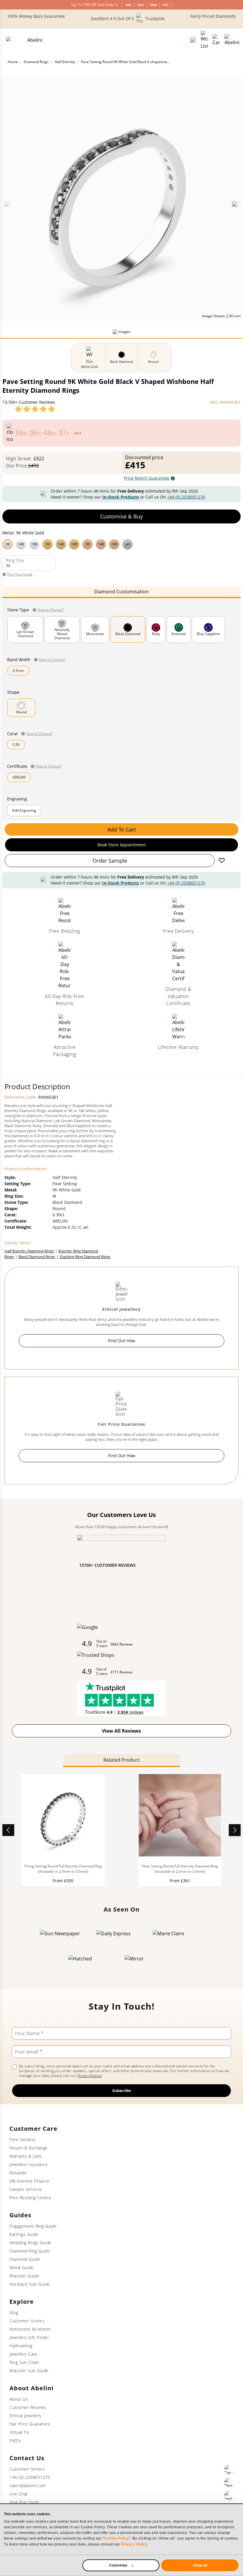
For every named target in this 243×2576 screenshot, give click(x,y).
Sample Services (26, 2189)
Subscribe (122, 2090)
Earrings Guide (24, 2234)
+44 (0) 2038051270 (186, 497)
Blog (14, 2313)
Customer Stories (27, 2321)
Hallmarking (21, 2346)
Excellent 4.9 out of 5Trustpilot (128, 19)
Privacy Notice (89, 2076)
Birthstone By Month (30, 2329)
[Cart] (216, 40)
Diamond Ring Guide (30, 2251)
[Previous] (8, 205)
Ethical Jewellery (25, 2416)
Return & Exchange (29, 2148)
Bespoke (18, 2173)
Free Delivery (23, 2140)
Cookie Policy (117, 2538)
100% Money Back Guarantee (36, 16)
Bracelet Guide (24, 2276)
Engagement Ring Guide (33, 2226)
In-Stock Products (121, 497)
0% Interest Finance (29, 2181)
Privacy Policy (134, 2544)
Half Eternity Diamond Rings (29, 1251)
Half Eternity (65, 62)
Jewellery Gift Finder (29, 2337)
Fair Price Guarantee (30, 2424)
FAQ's (15, 2440)
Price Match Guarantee (147, 478)
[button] (121, 544)
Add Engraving (24, 810)
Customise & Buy (121, 516)
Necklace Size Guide (30, 2284)
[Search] (193, 40)
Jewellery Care (23, 2354)
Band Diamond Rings (37, 1257)
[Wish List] (204, 40)
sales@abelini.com (28, 2486)
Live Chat (19, 2494)
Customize (118, 2565)
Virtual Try (19, 2432)
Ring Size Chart (24, 2362)
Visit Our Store (24, 2502)
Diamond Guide (25, 2259)
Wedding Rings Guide (31, 2243)
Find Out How (122, 1341)
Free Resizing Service (31, 2198)
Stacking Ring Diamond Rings (85, 1257)
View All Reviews (121, 1731)
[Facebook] (229, 2469)
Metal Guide (22, 2267)
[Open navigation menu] (232, 40)
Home (13, 62)
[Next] (235, 205)
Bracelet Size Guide (29, 2371)
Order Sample (110, 861)
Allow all (200, 2565)
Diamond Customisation (121, 592)
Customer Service (27, 2469)
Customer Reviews (28, 2407)
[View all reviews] (35, 409)
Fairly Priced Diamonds (213, 16)
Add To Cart (121, 829)
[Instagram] (229, 2495)
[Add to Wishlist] (222, 861)
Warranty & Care (26, 2156)
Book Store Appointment (122, 845)
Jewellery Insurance (29, 2164)
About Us (19, 2399)
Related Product (121, 1760)
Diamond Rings (36, 62)
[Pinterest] (229, 2482)
